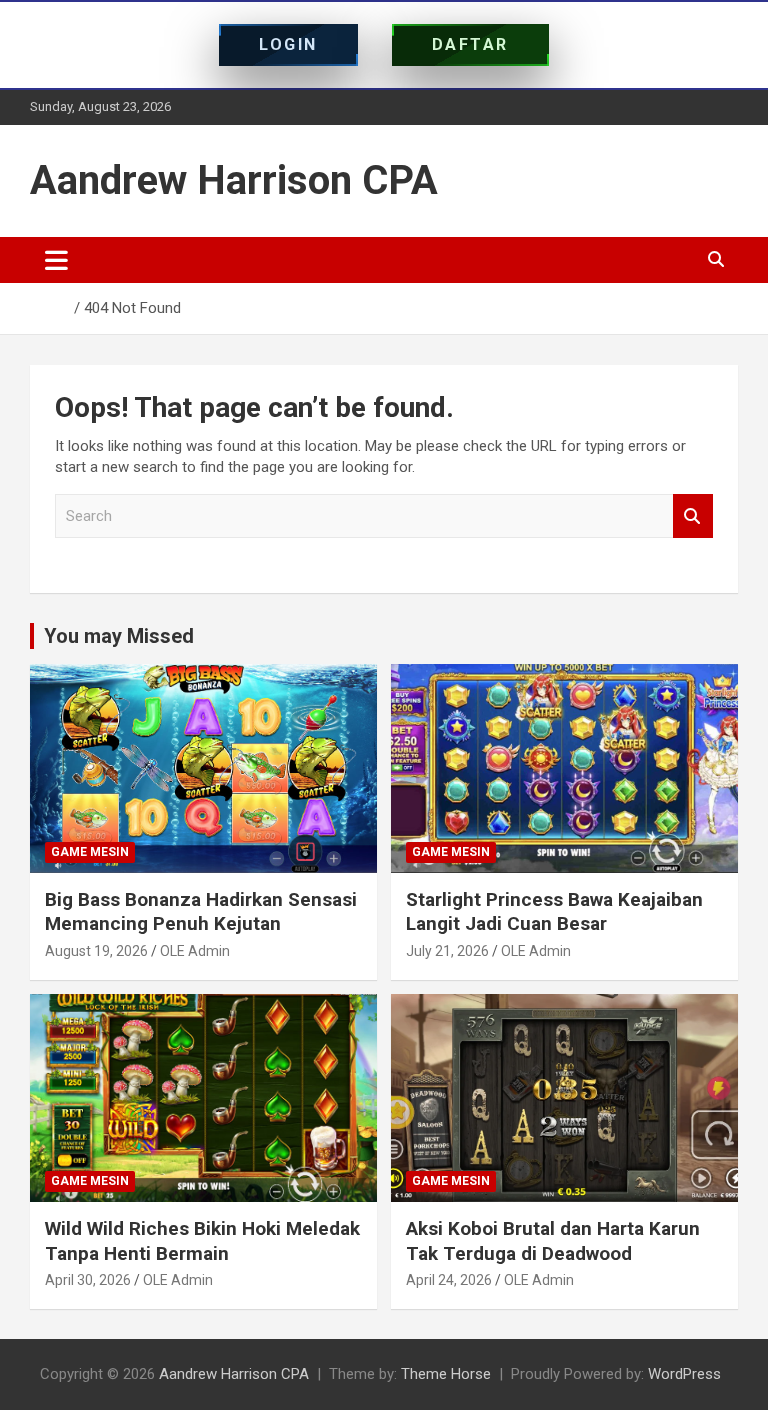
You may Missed (119, 636)
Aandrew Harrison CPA (234, 180)
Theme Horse (446, 1374)
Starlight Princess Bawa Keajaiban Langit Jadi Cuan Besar (554, 912)
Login (288, 44)
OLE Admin (195, 951)
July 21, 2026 (447, 951)
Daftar (470, 44)
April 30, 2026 (88, 1280)
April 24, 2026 (449, 1280)
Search (693, 516)
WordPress (684, 1374)
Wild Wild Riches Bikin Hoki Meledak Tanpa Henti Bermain (202, 1241)
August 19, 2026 (96, 951)
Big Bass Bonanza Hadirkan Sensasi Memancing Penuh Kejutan (201, 912)
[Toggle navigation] (56, 260)
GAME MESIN (90, 852)
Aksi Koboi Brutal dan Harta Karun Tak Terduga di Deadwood (553, 1241)
